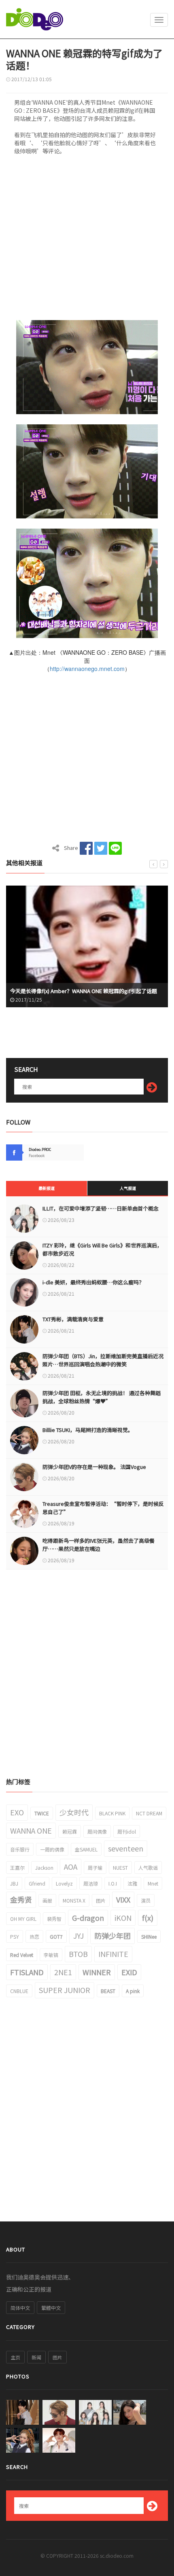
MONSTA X (74, 1900)
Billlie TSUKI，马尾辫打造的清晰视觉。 (88, 1430)
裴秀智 (54, 1919)
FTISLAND (27, 1972)
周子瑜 (95, 1867)
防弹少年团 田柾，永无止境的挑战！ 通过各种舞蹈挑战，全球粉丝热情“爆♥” (102, 1397)
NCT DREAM (149, 1813)
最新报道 (47, 1188)
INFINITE (113, 1954)
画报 (47, 1900)
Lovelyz (64, 1883)
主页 (15, 2357)
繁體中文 (51, 2308)
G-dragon (88, 1918)
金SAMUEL (86, 1849)
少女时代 (74, 1812)
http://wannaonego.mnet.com (87, 669)
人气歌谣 (148, 1867)
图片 (101, 1900)
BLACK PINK (112, 1813)
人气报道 (128, 1188)
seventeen (126, 1848)
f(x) (148, 1918)
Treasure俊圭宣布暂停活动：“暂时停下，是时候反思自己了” (103, 1508)
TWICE (42, 1813)
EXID (129, 1972)
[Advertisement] (87, 240)
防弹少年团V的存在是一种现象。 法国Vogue (94, 1467)
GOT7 (56, 1936)
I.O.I (113, 1883)
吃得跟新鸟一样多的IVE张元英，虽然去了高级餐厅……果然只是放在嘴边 (99, 1545)
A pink (133, 1991)
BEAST (108, 1991)
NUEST (120, 1867)
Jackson (44, 1867)
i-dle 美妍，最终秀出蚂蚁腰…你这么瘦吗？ (93, 1282)
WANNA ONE (31, 1830)
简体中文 (20, 2308)
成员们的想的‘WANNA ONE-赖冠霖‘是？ (60, 991)
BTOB (78, 1954)
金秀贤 (21, 1899)
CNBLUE (19, 1991)
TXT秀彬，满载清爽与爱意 (73, 1319)
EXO (17, 1812)
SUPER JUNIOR (65, 1990)
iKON (123, 1918)
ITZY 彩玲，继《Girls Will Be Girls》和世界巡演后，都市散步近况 (102, 1249)
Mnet (153, 1883)
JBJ (14, 1883)
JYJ (79, 1935)
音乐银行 (20, 1849)
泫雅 (132, 1883)
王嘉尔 (17, 1867)
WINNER (97, 1972)
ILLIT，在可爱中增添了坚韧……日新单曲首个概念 (101, 1208)
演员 (146, 1900)
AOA (71, 1866)
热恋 (34, 1936)
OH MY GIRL (23, 1919)
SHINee (149, 1936)
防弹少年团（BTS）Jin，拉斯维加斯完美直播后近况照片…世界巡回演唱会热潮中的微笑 (103, 1360)
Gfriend (37, 1883)
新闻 (36, 2357)
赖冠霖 (70, 1831)
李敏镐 (51, 1955)
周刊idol (127, 1831)
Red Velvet (22, 1955)
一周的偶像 (52, 1849)
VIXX (123, 1899)
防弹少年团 (112, 1935)
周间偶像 (97, 1831)
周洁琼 (91, 1883)
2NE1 (63, 1972)
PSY (15, 1936)
